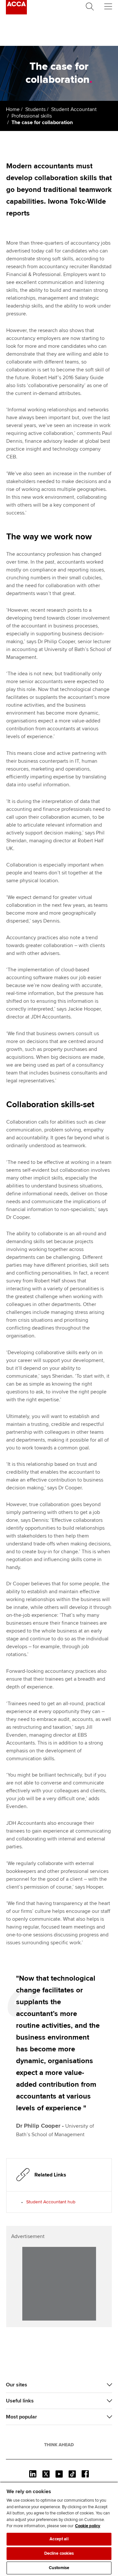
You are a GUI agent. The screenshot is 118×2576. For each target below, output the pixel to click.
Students (35, 109)
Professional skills (32, 116)
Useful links (20, 2401)
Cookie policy (88, 2526)
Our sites (17, 2385)
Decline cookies (59, 2553)
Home (13, 109)
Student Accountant (74, 109)
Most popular (21, 2417)
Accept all (59, 2539)
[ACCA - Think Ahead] (16, 13)
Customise (59, 2568)
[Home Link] (59, 2445)
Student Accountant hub (51, 2202)
